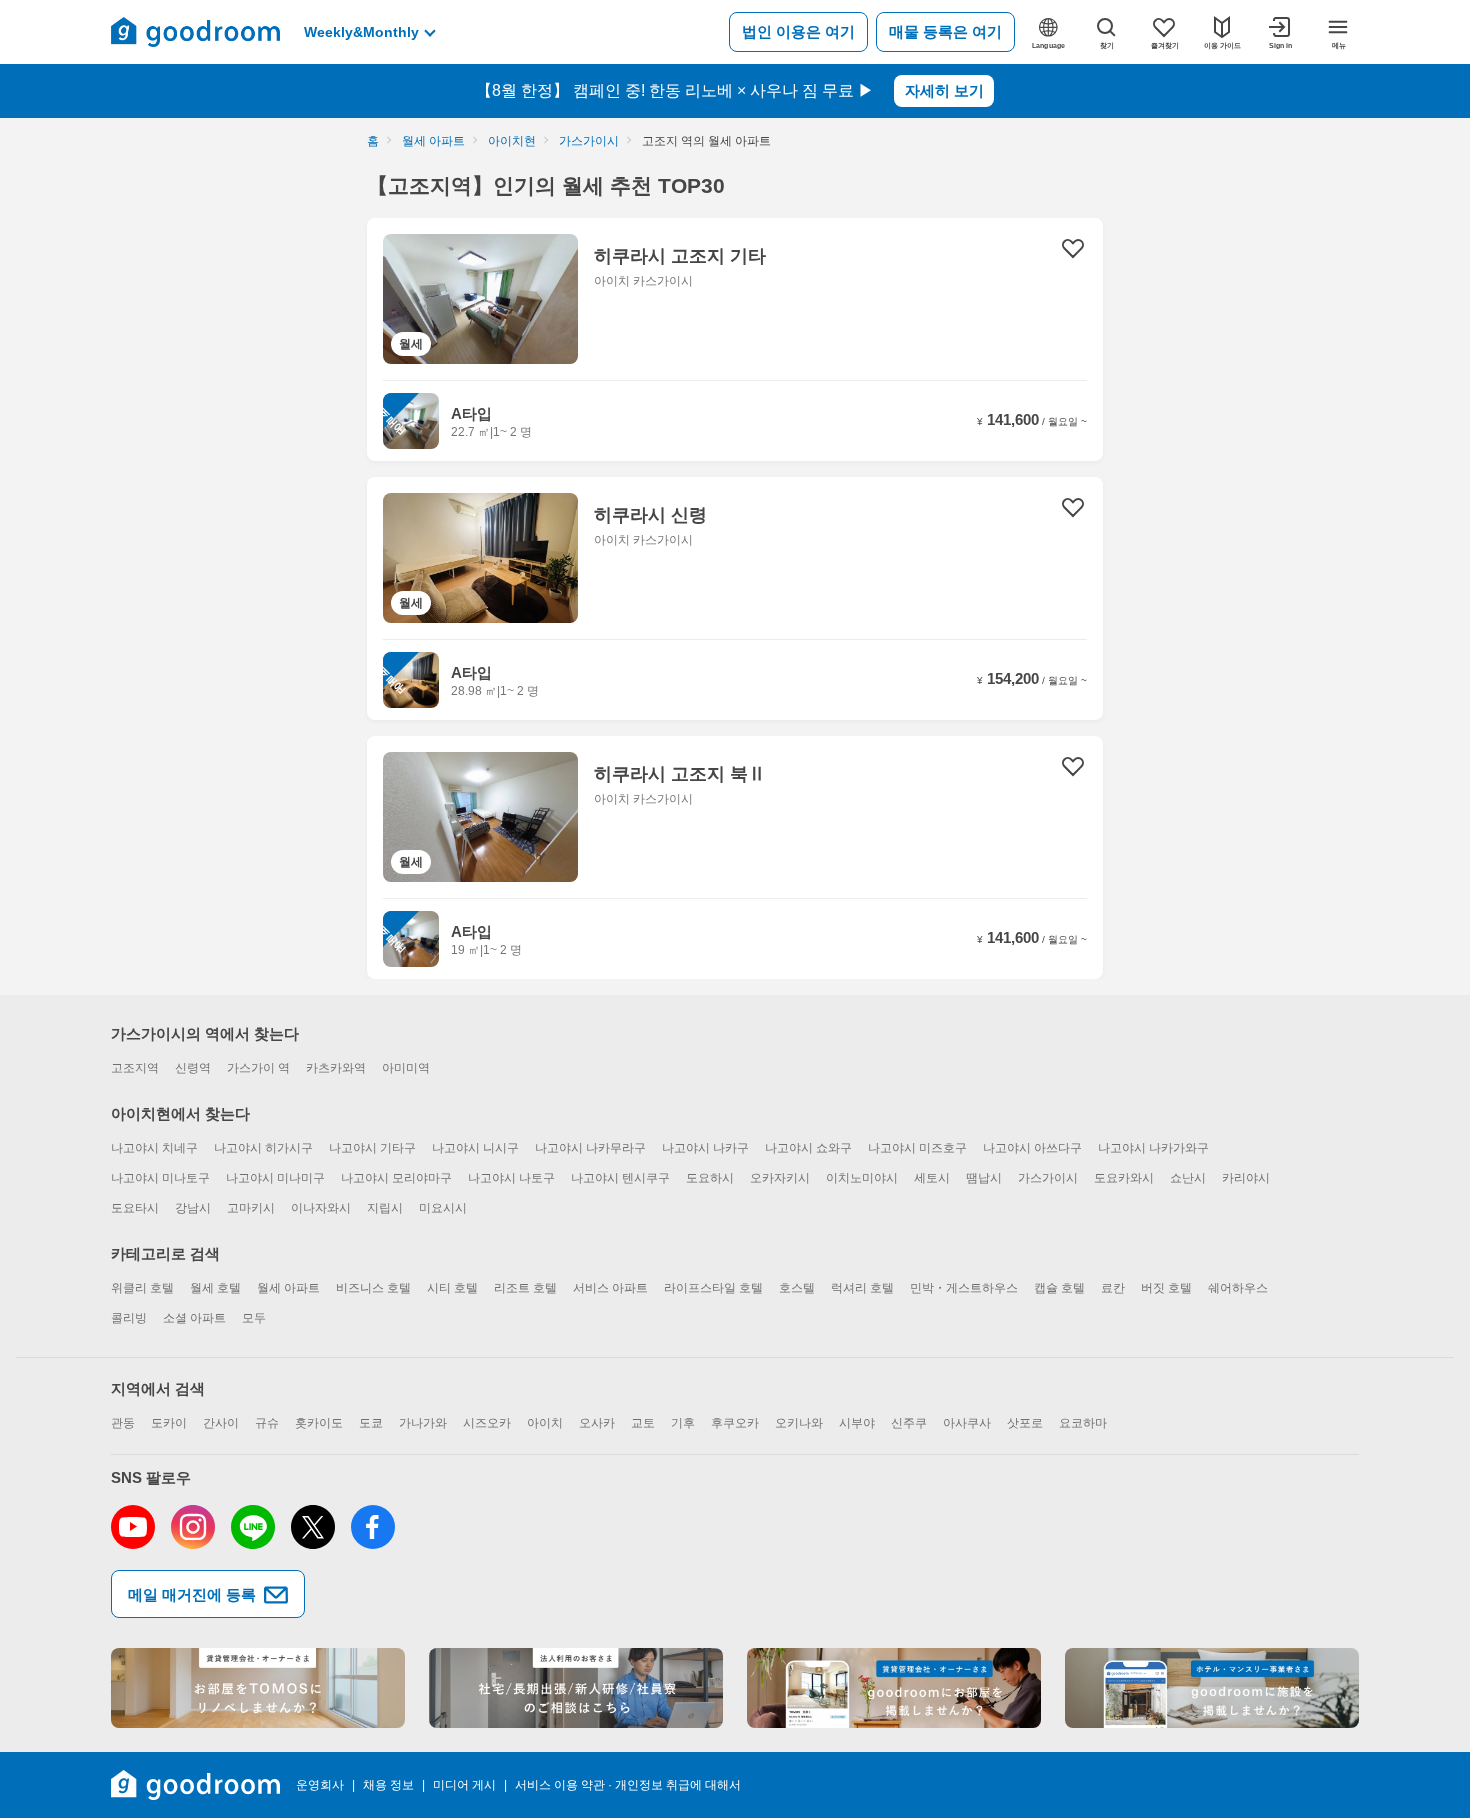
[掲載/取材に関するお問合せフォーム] (1212, 1688)
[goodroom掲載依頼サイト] (894, 1688)
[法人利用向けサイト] (576, 1688)
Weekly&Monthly (361, 32)
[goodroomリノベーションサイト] (258, 1688)
